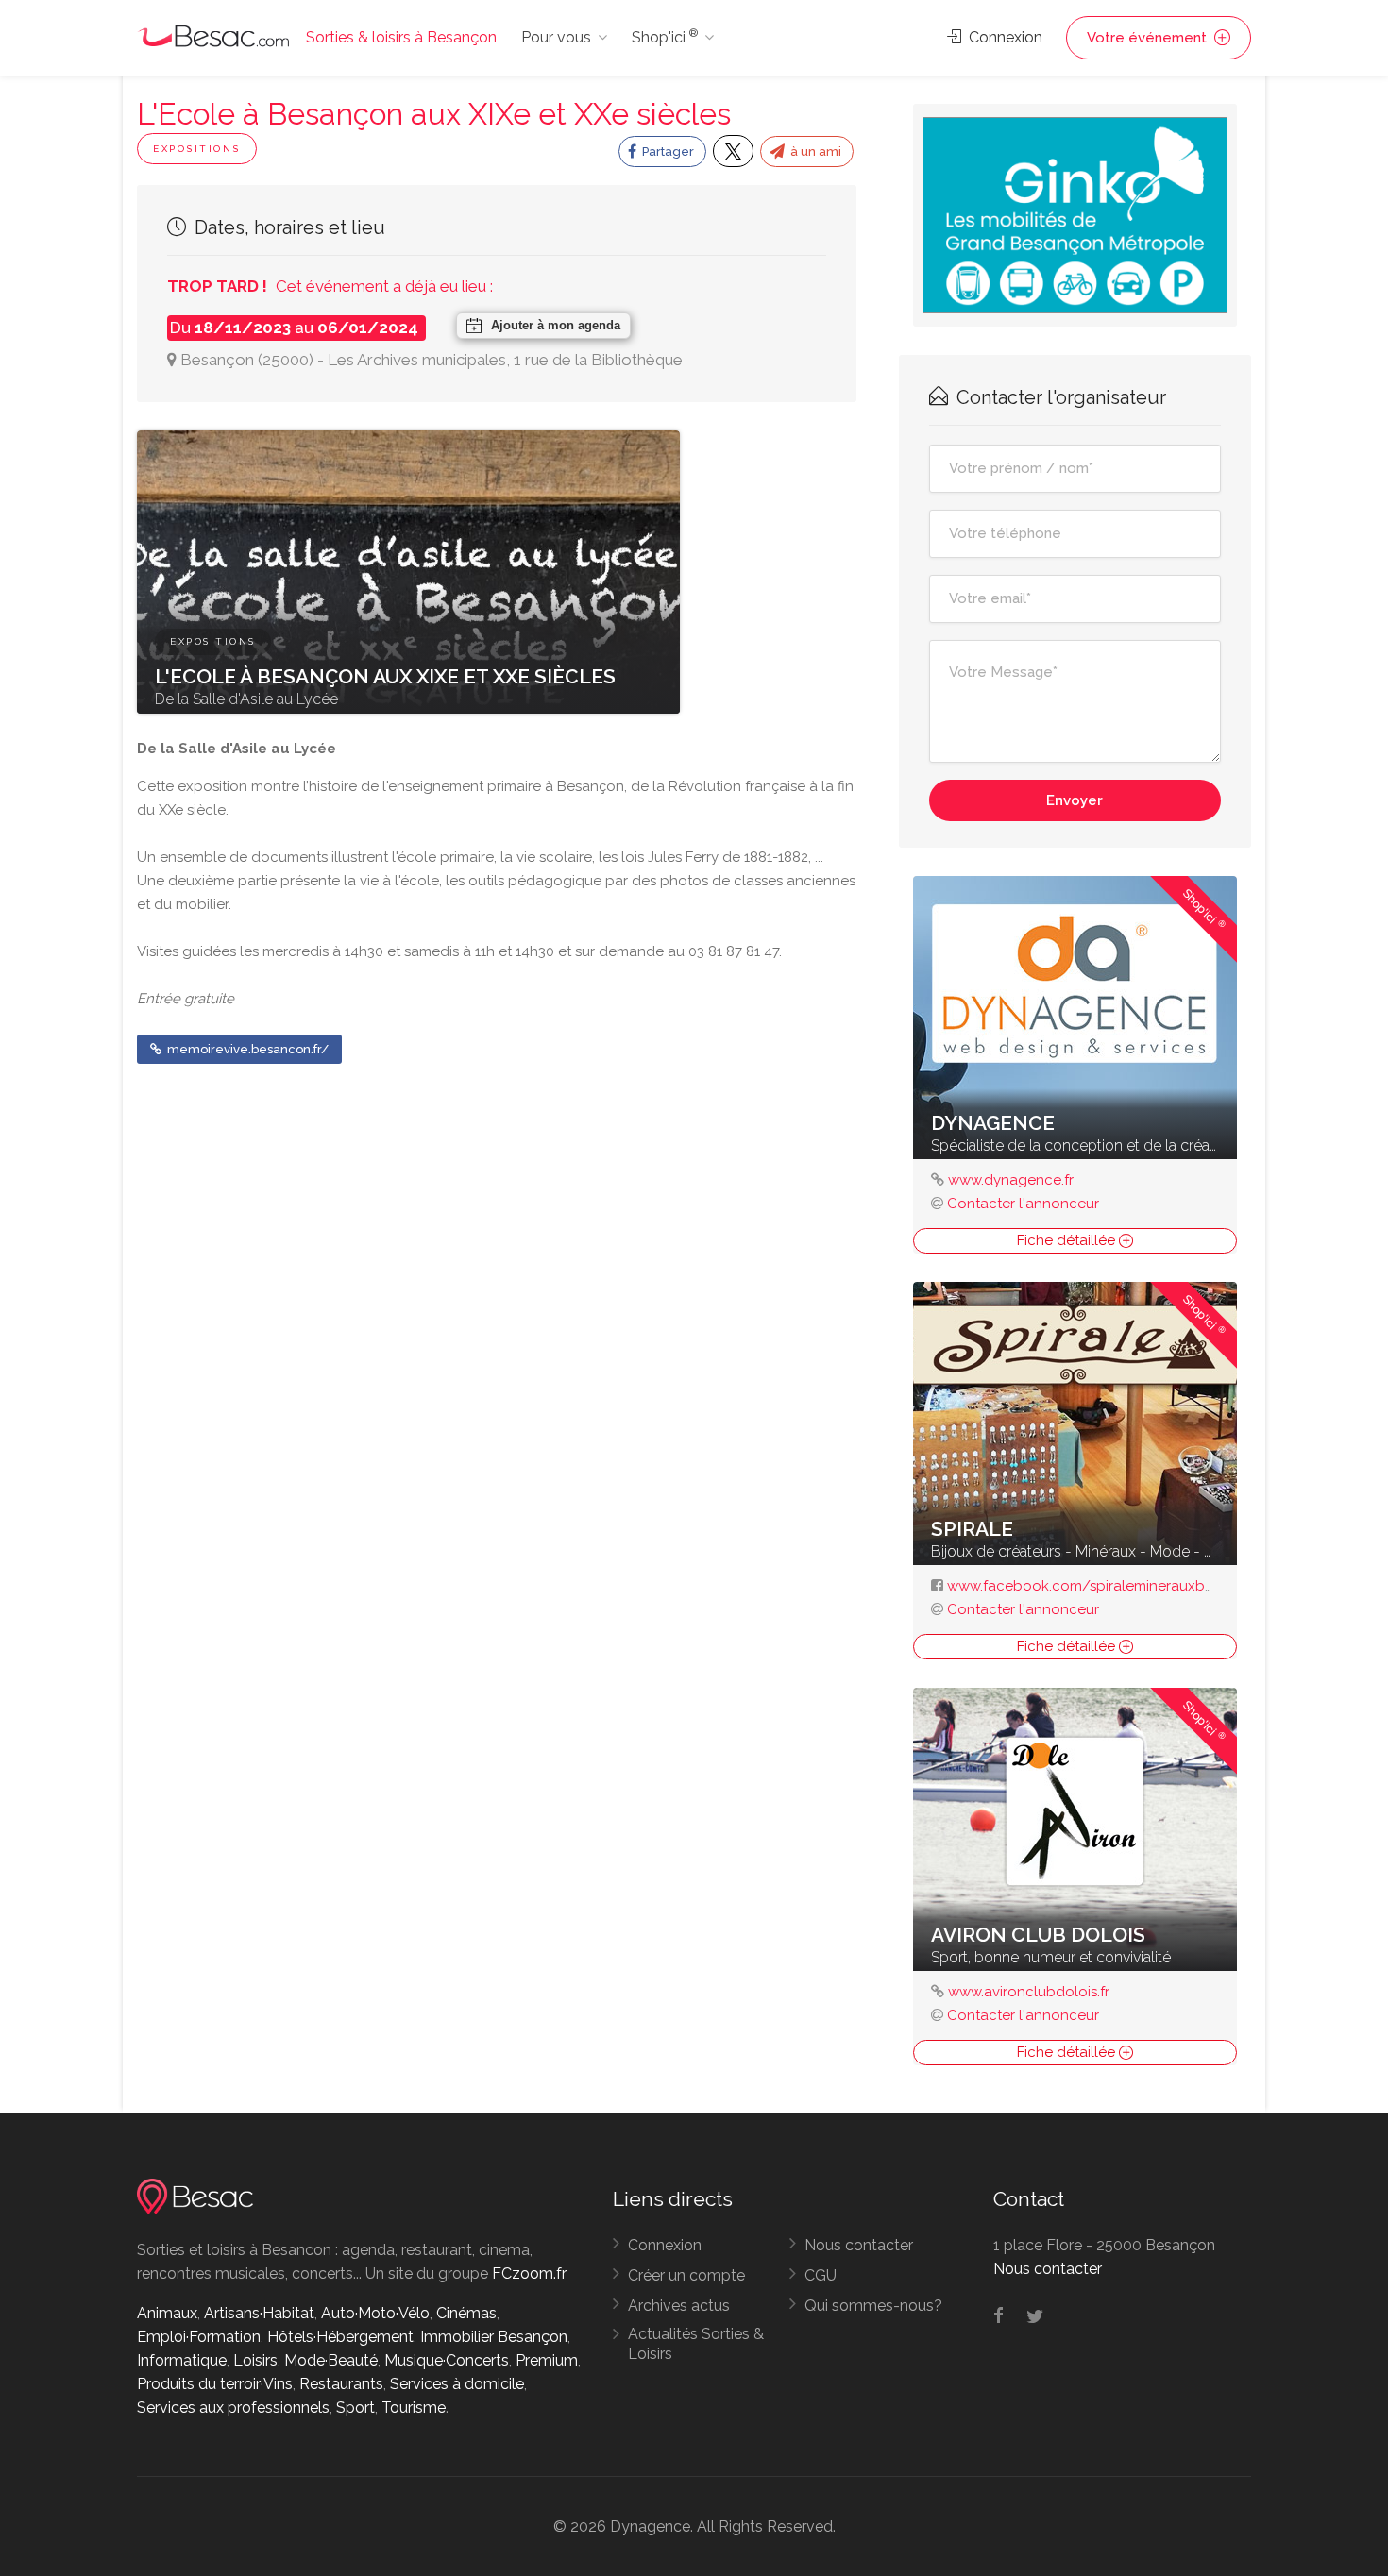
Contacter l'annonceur (1023, 1204)
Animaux (167, 2313)
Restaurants (341, 2384)
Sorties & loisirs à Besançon (401, 37)
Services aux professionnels (233, 2408)
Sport (355, 2408)
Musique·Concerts (447, 2360)
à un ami (814, 152)
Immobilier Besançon (494, 2337)
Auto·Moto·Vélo (375, 2313)
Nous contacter (859, 2245)
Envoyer (1075, 800)
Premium (547, 2360)
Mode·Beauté (331, 2360)
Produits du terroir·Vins (215, 2384)
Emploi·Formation (199, 2337)
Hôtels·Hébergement (340, 2337)
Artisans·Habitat (259, 2313)
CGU (821, 2275)
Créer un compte (686, 2275)
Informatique (182, 2360)
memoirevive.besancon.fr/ (246, 1049)
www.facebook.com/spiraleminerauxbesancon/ (1109, 1586)
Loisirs (255, 2360)
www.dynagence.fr (1011, 1180)
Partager (667, 152)
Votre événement (1149, 38)
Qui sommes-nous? (873, 2306)
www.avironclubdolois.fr (1029, 1992)
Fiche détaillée (1068, 1240)
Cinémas (466, 2313)
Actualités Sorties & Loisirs (696, 2344)
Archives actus (679, 2306)
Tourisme (414, 2408)
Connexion (1004, 37)
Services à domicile (457, 2384)
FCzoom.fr (529, 2273)
